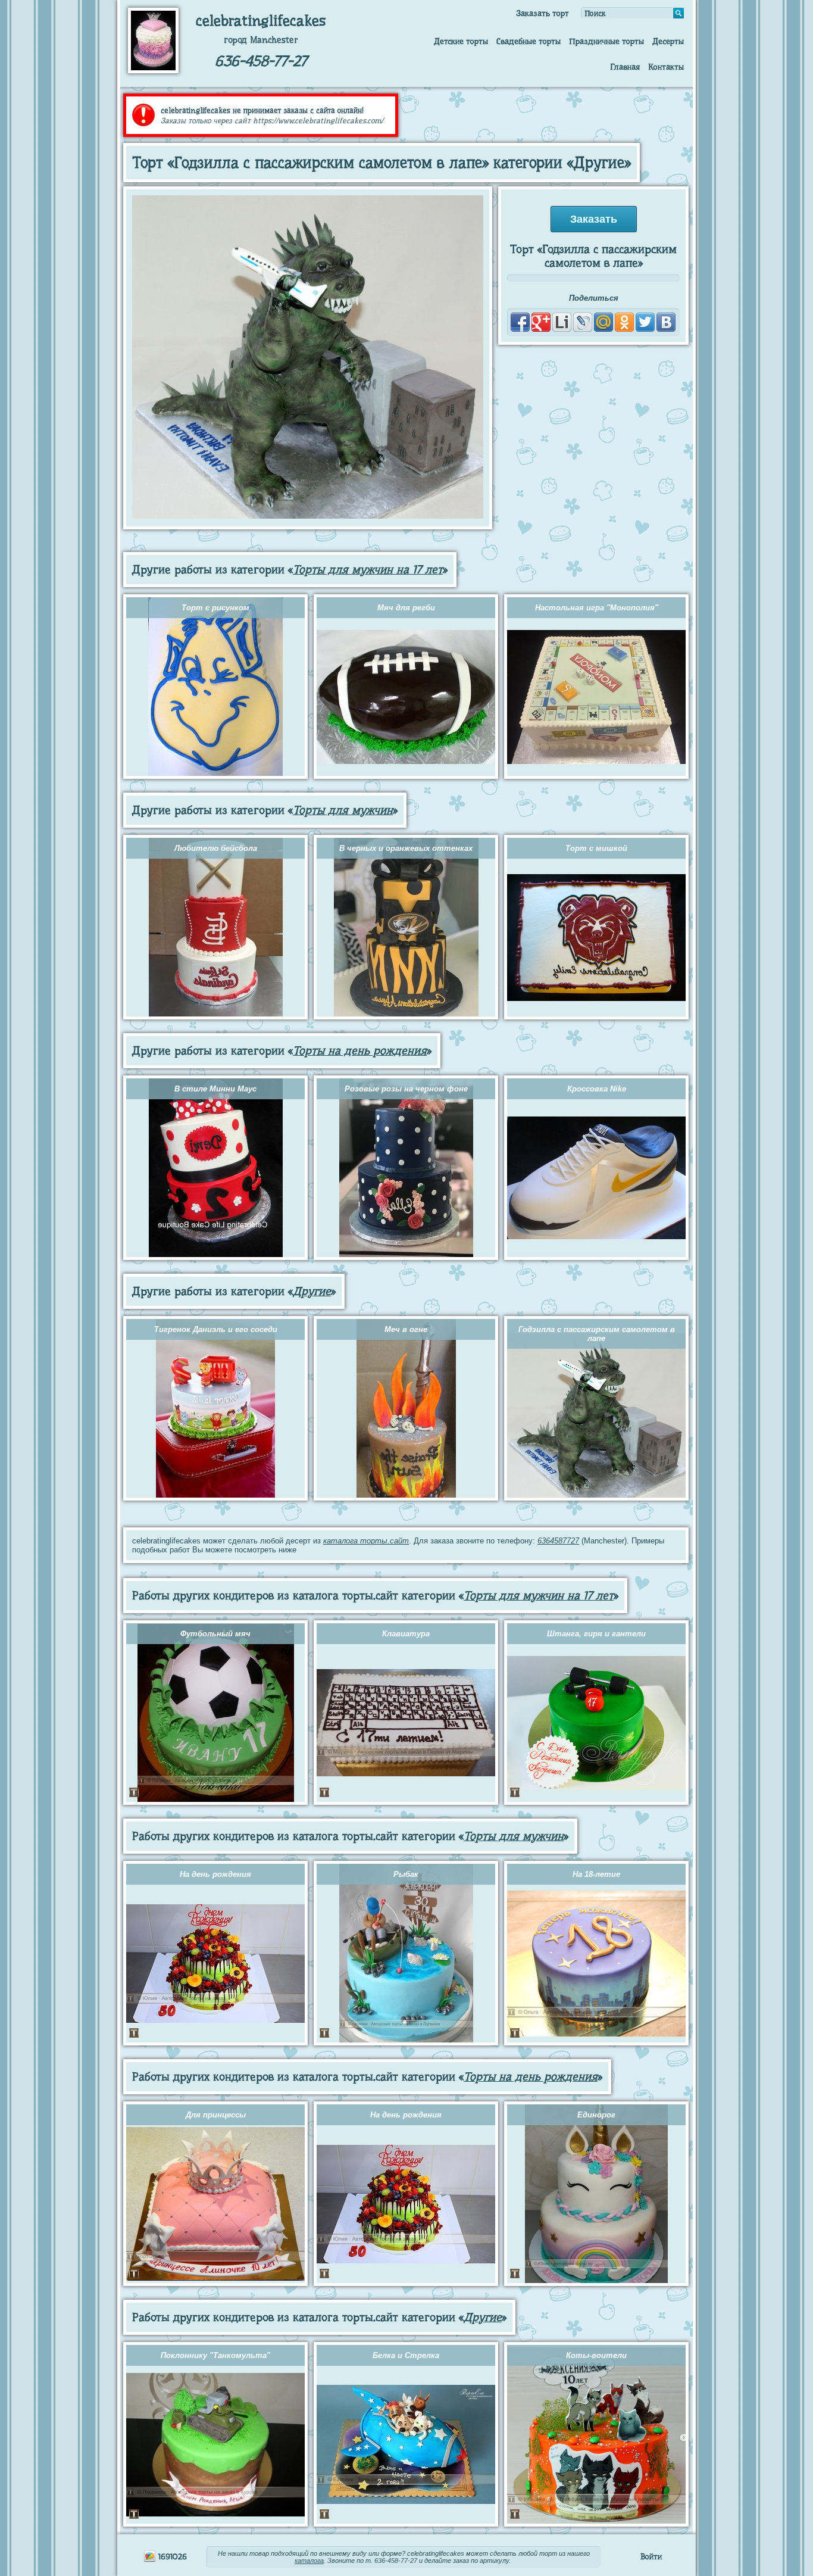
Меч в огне (406, 1329)
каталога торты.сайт (366, 1541)
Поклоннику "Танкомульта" (215, 2355)
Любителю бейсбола (216, 848)
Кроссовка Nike (597, 1089)
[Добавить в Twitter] (645, 322)
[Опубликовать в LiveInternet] (562, 322)
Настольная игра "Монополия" (597, 608)
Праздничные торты (606, 41)
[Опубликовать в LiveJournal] (583, 322)
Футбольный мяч (215, 1634)
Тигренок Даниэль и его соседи (216, 1329)
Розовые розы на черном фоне (406, 1089)
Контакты (666, 67)
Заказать (594, 219)
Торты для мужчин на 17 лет (368, 570)
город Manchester (261, 40)
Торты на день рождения (360, 1051)
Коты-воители (596, 2355)
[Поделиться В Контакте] (666, 322)
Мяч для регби (406, 608)
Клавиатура (406, 1634)
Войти (651, 2556)
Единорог (596, 2115)
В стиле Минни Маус (215, 1089)
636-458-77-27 (261, 61)
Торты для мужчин (343, 810)
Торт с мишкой (596, 848)
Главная (625, 67)
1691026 (171, 2556)
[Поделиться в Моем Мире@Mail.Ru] (604, 322)
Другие (312, 1291)
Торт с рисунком (215, 608)
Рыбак (406, 1874)
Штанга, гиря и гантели (596, 1634)
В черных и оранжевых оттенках (406, 848)
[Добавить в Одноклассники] (624, 322)
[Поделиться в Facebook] (520, 322)
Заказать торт (542, 13)
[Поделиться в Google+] (541, 322)
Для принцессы (216, 2115)
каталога (309, 2561)
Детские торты (461, 41)
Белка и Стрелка (406, 2355)
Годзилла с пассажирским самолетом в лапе (597, 1334)
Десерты (668, 41)
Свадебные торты (529, 41)
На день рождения (215, 1874)
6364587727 (558, 1541)
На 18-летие (596, 1874)
